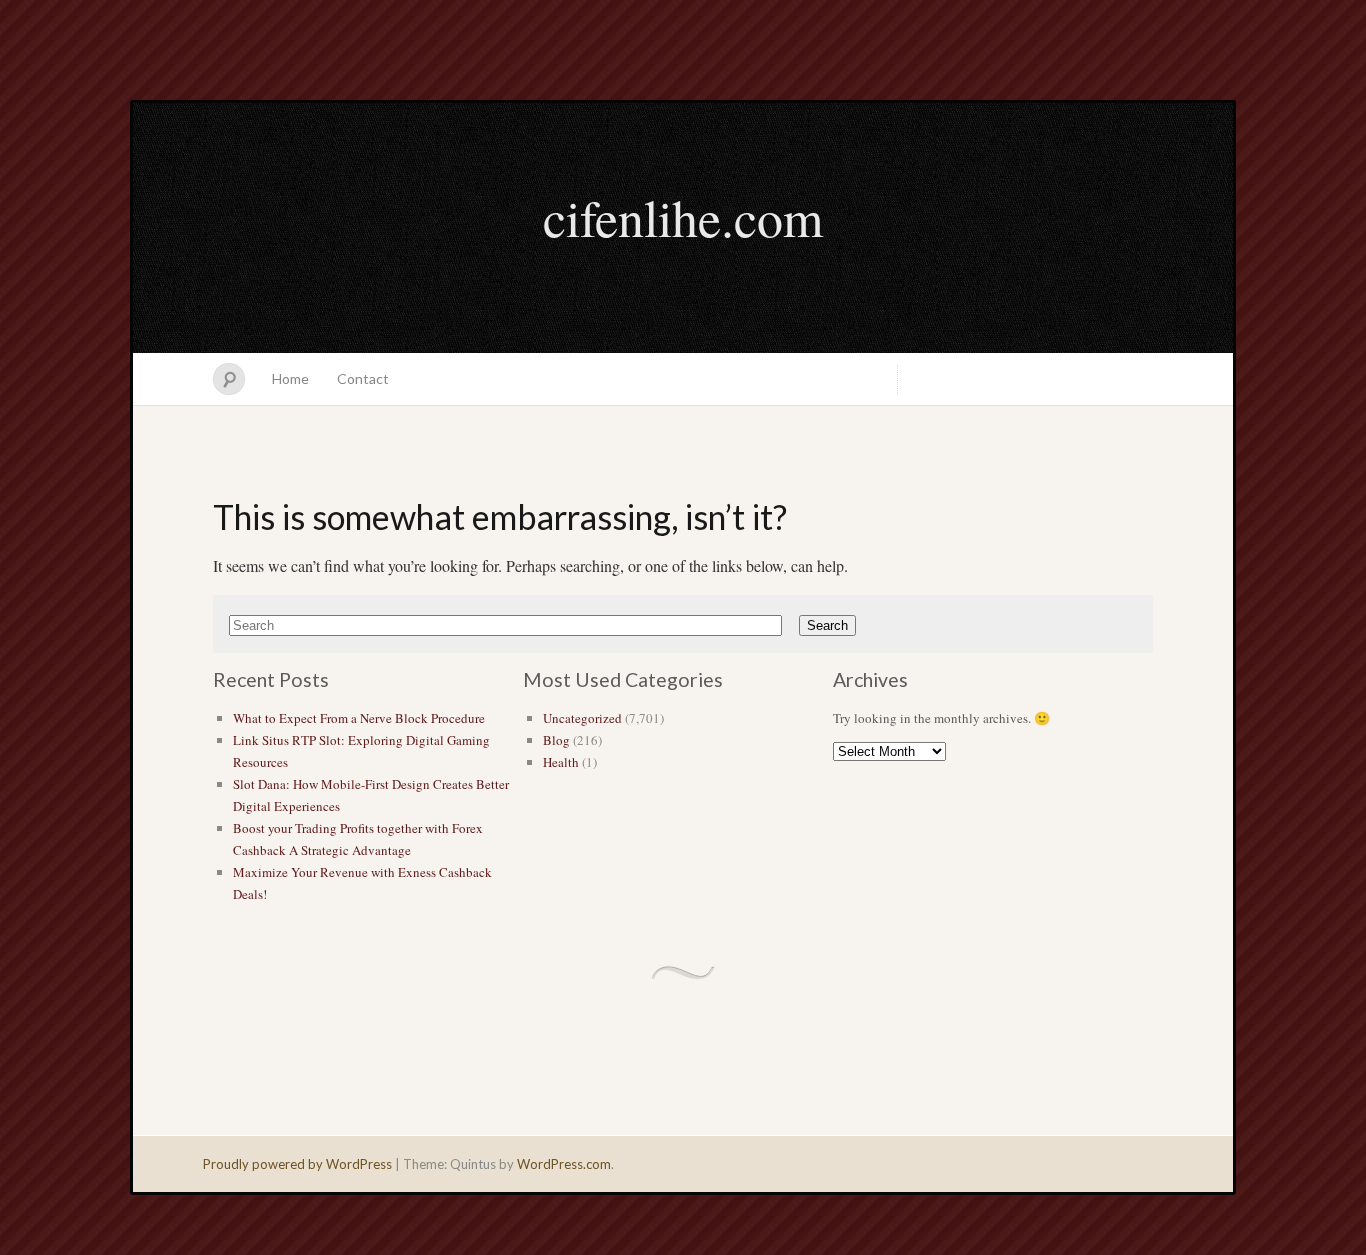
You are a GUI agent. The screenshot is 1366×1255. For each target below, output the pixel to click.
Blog (556, 740)
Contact (363, 378)
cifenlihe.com (683, 217)
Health (561, 762)
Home (290, 378)
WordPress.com (564, 1164)
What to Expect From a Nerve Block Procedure (359, 718)
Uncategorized (582, 718)
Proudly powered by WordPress (297, 1164)
